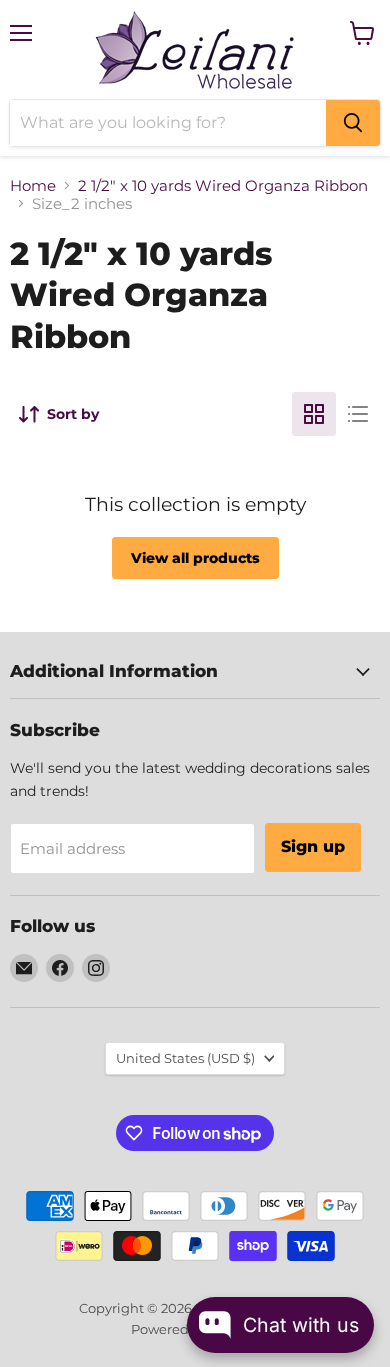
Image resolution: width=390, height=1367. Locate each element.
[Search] (353, 123)
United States (185, 1058)
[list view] (358, 414)
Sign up (313, 846)
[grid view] (314, 414)
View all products (195, 558)
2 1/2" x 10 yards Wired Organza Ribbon (223, 185)
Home (33, 185)
